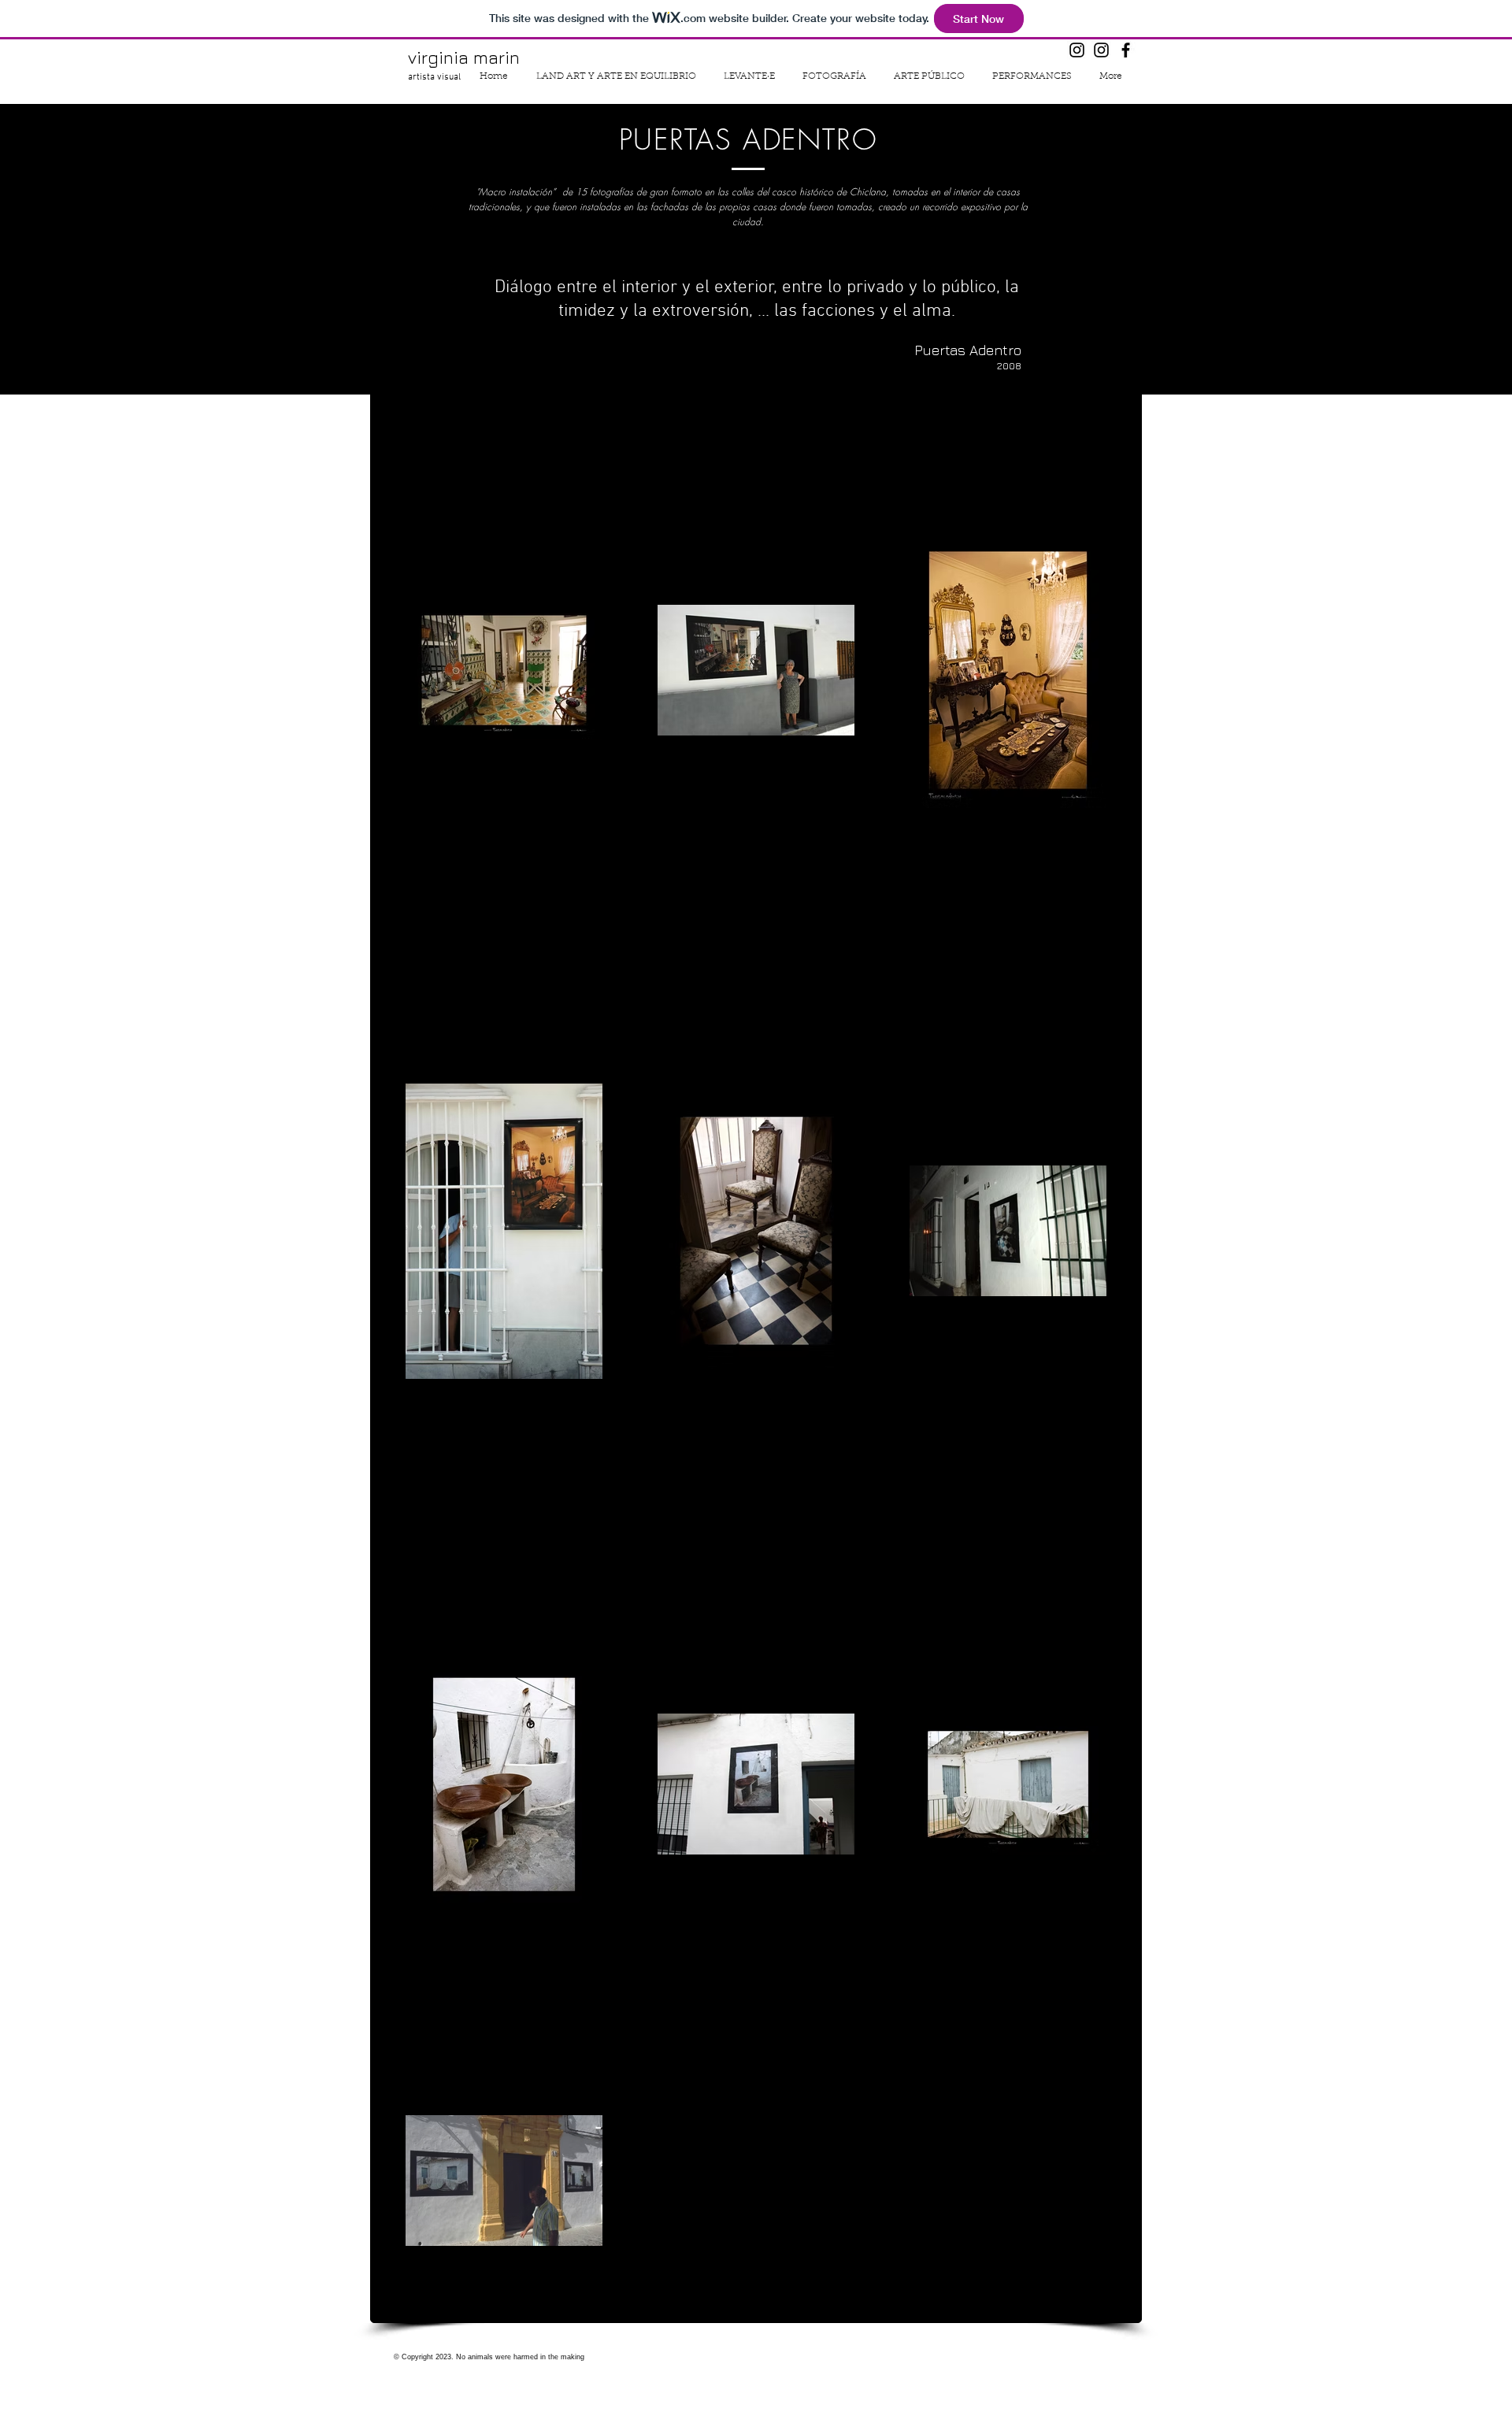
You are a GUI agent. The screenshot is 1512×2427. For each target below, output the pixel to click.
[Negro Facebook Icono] (1126, 50)
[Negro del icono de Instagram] (1077, 50)
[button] (834, 76)
